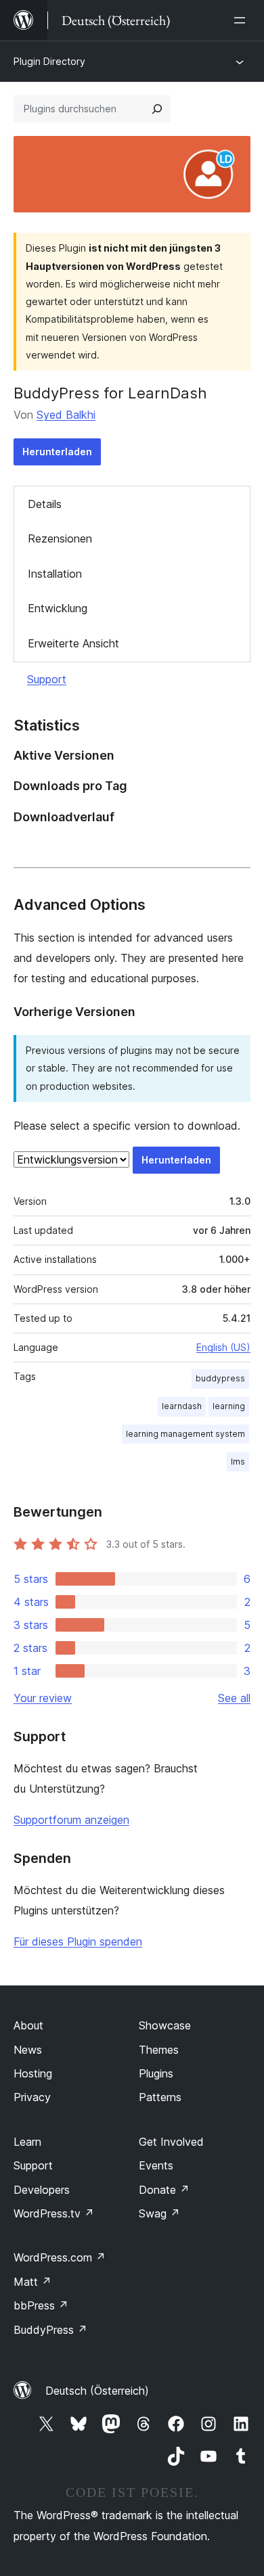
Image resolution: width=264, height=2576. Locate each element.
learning (229, 1406)
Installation (55, 574)
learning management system (185, 1434)
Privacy (32, 2097)
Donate (164, 2190)
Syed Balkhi (66, 415)
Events (156, 2165)
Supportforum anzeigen (71, 1820)
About (28, 2025)
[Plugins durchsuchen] (157, 109)
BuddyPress (50, 2330)
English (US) (223, 1347)
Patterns (160, 2097)
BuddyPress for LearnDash (110, 393)
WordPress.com (60, 2257)
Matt (32, 2282)
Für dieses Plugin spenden (78, 1941)
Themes (159, 2050)
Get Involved (171, 2142)
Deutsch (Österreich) (97, 2391)
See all (234, 1698)
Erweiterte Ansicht (73, 643)
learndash (182, 1406)
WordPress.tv (54, 2213)
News (28, 2050)
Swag (159, 2213)
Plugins (156, 2073)
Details (45, 504)
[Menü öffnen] (242, 20)
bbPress (41, 2305)
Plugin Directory (49, 61)
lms (238, 1462)
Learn (27, 2142)
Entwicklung (58, 608)
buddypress (220, 1378)
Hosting (33, 2073)
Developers (42, 2190)
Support (47, 679)
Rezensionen (60, 538)
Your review (43, 1698)
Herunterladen (57, 452)
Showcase (165, 2025)
